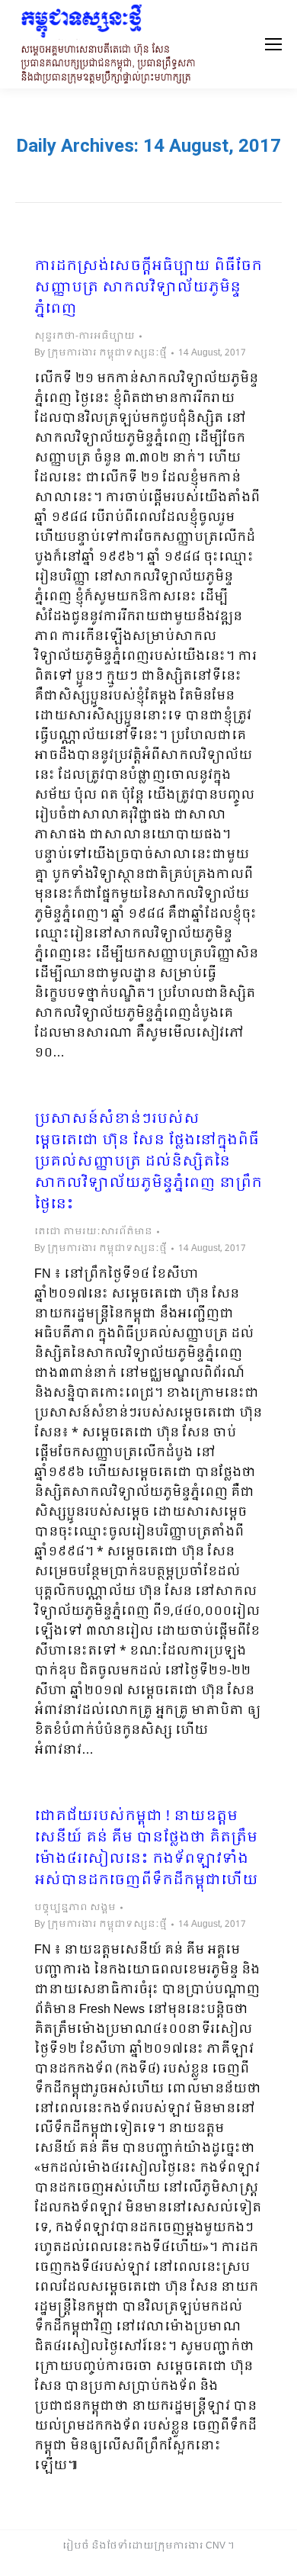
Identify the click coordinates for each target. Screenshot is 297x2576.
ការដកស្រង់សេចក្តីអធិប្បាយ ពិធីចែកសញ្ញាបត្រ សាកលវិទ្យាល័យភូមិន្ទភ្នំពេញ (148, 288)
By (101, 353)
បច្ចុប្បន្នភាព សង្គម (75, 1908)
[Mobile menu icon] (273, 44)
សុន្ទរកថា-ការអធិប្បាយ (85, 336)
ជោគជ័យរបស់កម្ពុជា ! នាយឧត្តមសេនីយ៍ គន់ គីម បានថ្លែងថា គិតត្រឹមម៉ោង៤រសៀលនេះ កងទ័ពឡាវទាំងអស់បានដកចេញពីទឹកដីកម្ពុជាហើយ (146, 1849)
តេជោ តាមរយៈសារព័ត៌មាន (93, 1232)
